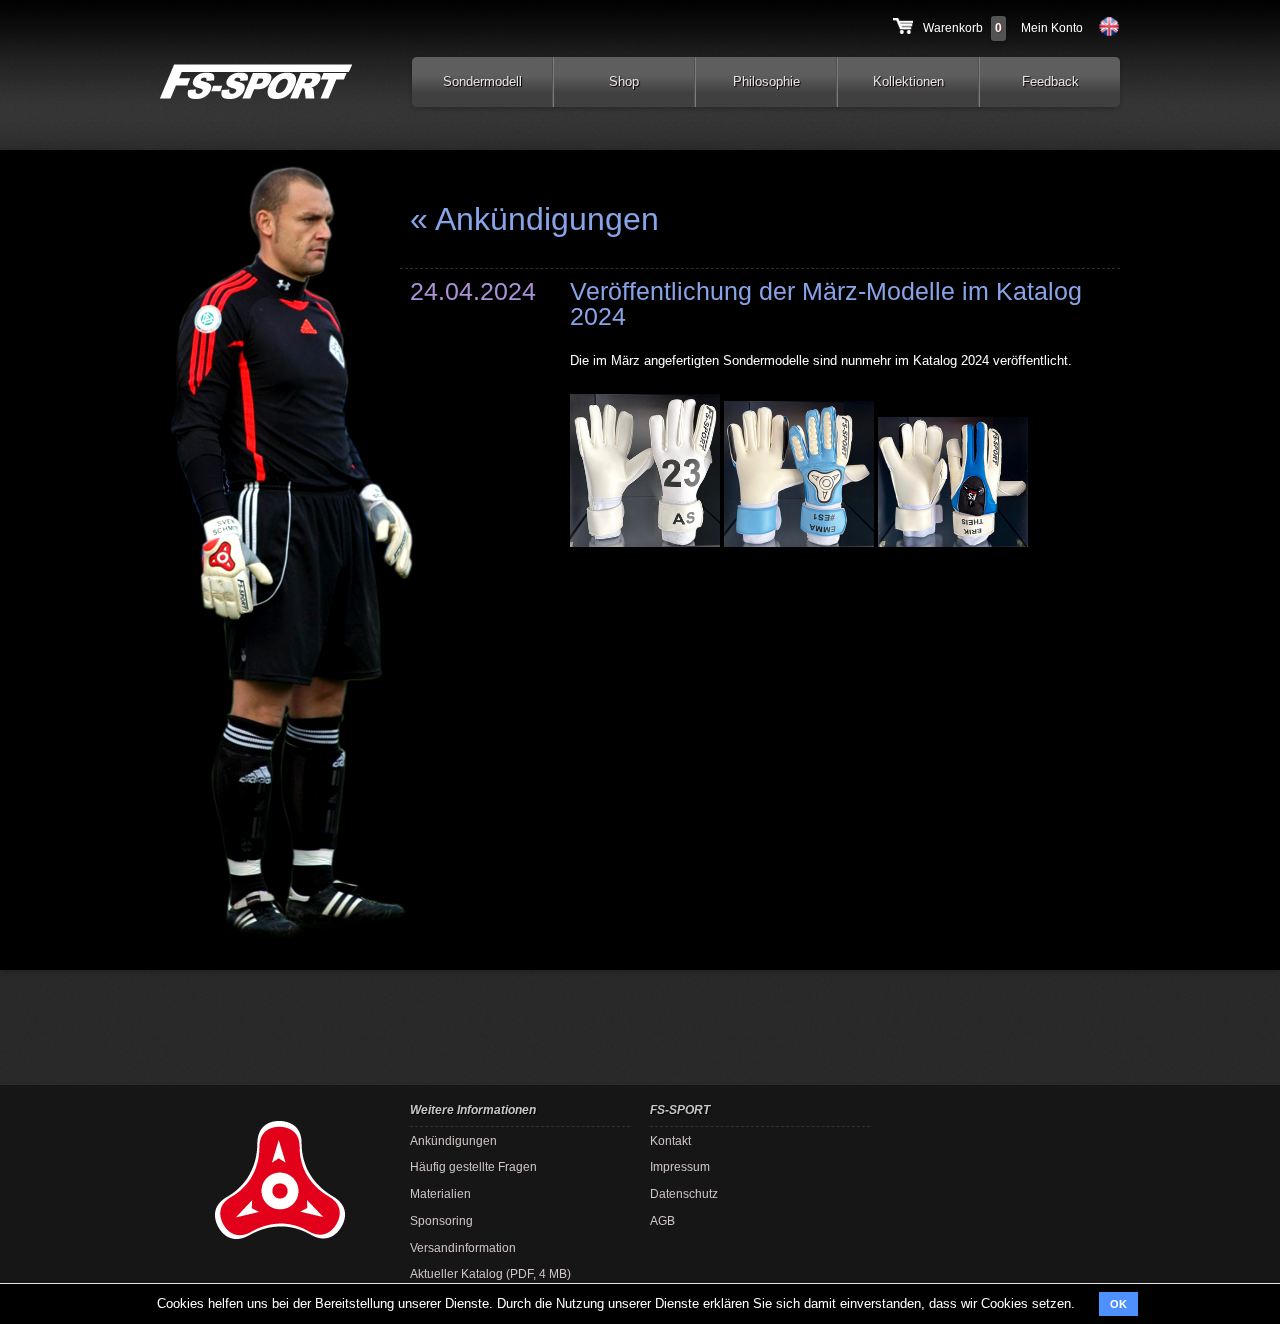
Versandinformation (463, 1247)
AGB (662, 1220)
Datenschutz (684, 1193)
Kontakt (670, 1140)
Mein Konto (1052, 27)
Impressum (680, 1166)
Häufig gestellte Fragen (473, 1166)
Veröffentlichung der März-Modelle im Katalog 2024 (826, 303)
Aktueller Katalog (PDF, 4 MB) (490, 1273)
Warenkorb (953, 27)
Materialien (440, 1193)
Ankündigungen (453, 1140)
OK (1118, 1304)
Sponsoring (441, 1220)
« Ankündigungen (534, 219)
